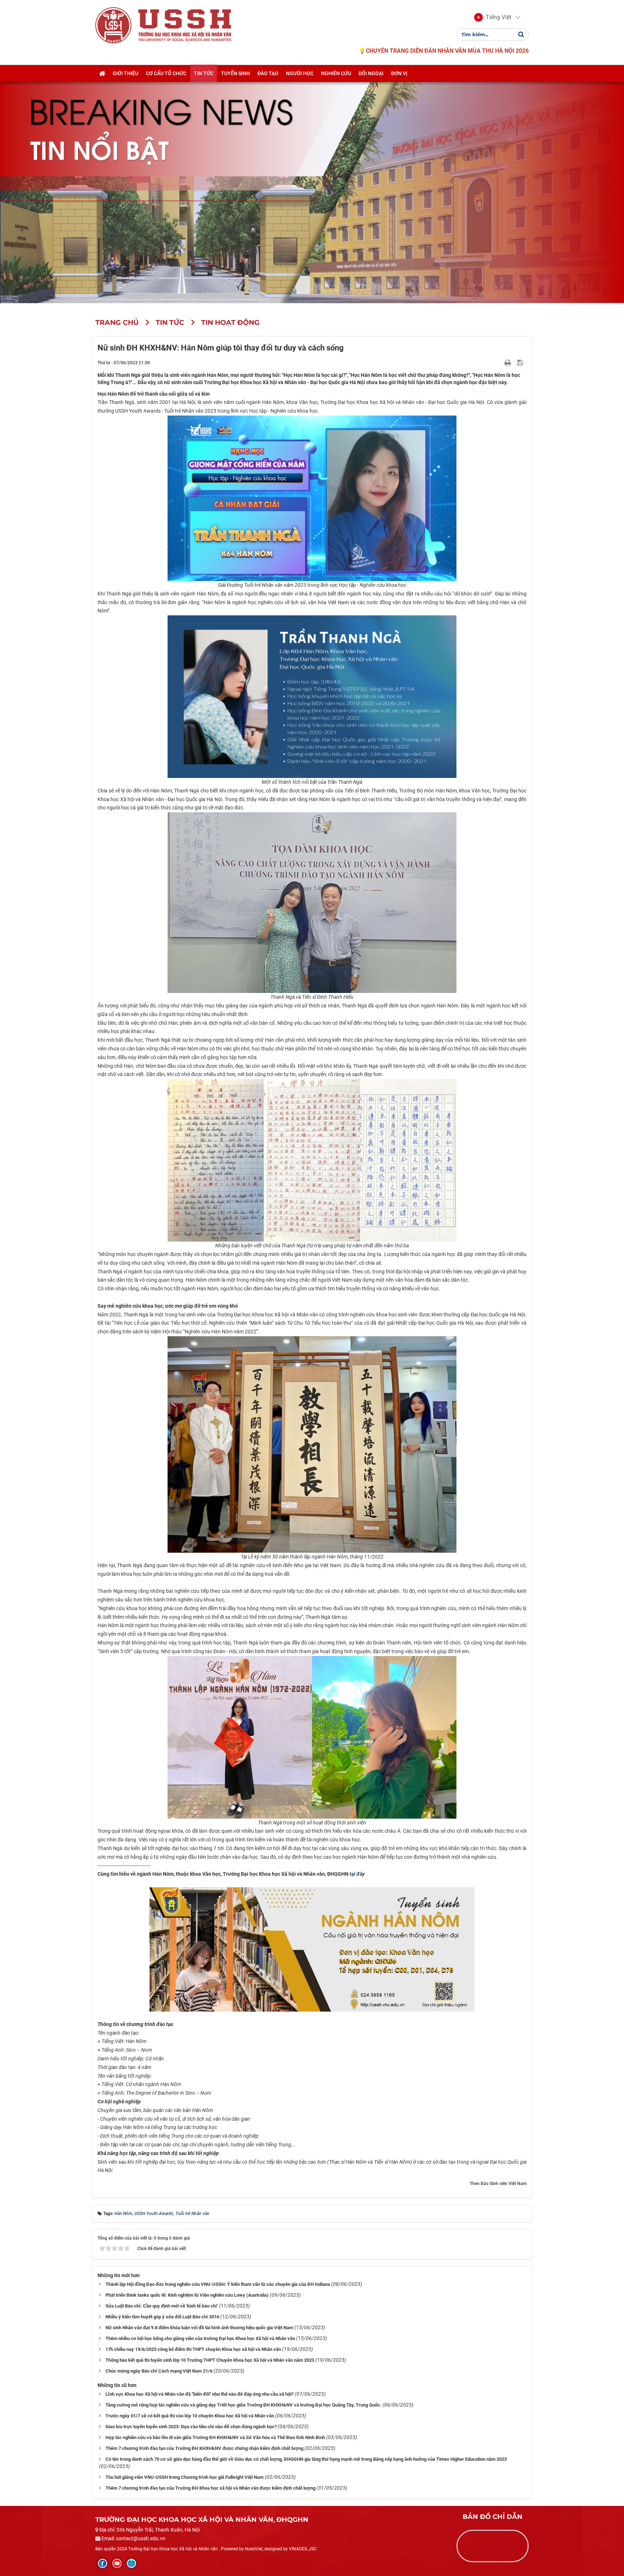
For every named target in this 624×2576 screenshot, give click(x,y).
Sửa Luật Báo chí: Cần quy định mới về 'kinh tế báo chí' (162, 2306)
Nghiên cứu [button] (336, 73)
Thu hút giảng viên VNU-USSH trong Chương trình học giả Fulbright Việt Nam (185, 2477)
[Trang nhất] (102, 73)
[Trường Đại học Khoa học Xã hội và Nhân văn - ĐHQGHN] (113, 25)
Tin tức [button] (204, 73)
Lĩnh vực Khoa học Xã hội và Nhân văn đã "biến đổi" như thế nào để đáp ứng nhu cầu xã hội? (200, 2394)
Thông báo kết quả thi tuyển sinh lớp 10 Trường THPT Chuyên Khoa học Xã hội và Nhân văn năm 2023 (210, 2360)
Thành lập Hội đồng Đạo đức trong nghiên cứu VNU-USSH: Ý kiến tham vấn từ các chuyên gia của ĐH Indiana (218, 2284)
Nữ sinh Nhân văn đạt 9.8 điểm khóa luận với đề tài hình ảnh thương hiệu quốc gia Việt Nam (199, 2328)
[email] (131, 2563)
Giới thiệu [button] (125, 73)
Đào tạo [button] (268, 73)
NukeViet (254, 2549)
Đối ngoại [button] (371, 73)
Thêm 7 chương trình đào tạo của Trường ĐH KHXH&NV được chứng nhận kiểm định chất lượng (204, 2448)
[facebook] (103, 2563)
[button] (493, 17)
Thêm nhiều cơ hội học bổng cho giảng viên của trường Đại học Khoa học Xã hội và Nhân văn (200, 2338)
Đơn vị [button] (399, 73)
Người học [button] (300, 73)
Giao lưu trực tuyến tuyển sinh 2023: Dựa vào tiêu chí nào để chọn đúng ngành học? (191, 2427)
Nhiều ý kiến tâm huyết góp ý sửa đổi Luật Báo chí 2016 (162, 2317)
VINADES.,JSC (303, 2549)
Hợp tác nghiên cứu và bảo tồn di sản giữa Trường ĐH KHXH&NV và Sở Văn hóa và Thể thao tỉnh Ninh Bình (215, 2437)
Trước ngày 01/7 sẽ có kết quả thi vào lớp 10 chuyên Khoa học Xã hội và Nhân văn (190, 2416)
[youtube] (117, 2563)
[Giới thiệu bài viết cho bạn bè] (499, 362)
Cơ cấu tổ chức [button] (166, 73)
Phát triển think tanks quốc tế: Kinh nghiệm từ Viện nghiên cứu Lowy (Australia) (187, 2295)
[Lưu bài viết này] (521, 362)
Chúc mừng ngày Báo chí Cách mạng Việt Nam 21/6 (159, 2371)
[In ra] (508, 362)
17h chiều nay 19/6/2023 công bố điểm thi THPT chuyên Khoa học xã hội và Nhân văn (193, 2349)
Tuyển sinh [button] (235, 73)
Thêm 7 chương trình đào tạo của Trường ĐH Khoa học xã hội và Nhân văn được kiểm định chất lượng (210, 2488)
